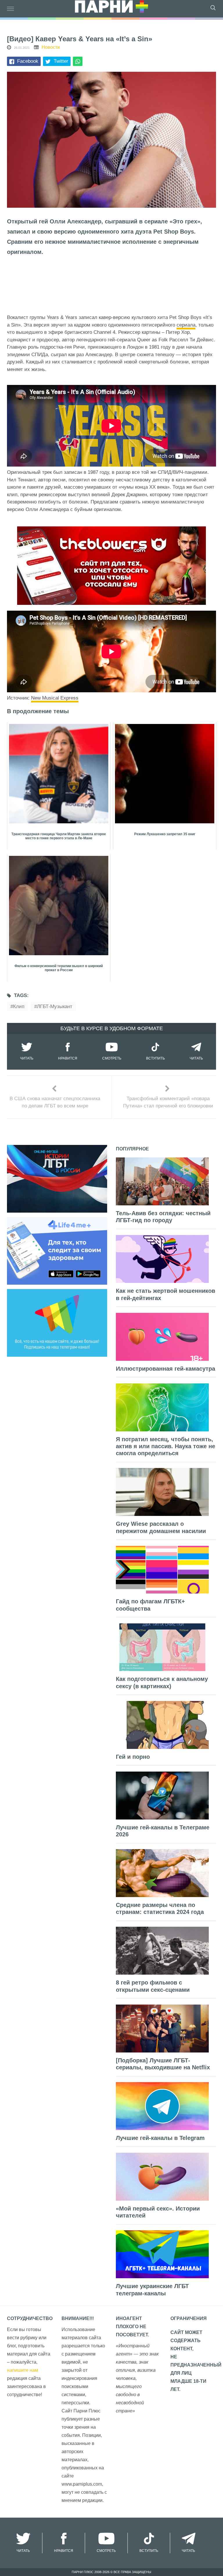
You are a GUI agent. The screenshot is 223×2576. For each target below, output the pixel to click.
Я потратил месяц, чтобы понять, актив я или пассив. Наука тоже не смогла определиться (166, 1446)
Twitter (61, 61)
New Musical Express (55, 698)
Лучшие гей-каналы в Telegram (160, 2138)
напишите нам (23, 2370)
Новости (51, 47)
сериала (186, 325)
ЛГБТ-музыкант (55, 1006)
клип (19, 1006)
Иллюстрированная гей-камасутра (166, 1369)
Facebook (28, 61)
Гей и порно (133, 1757)
